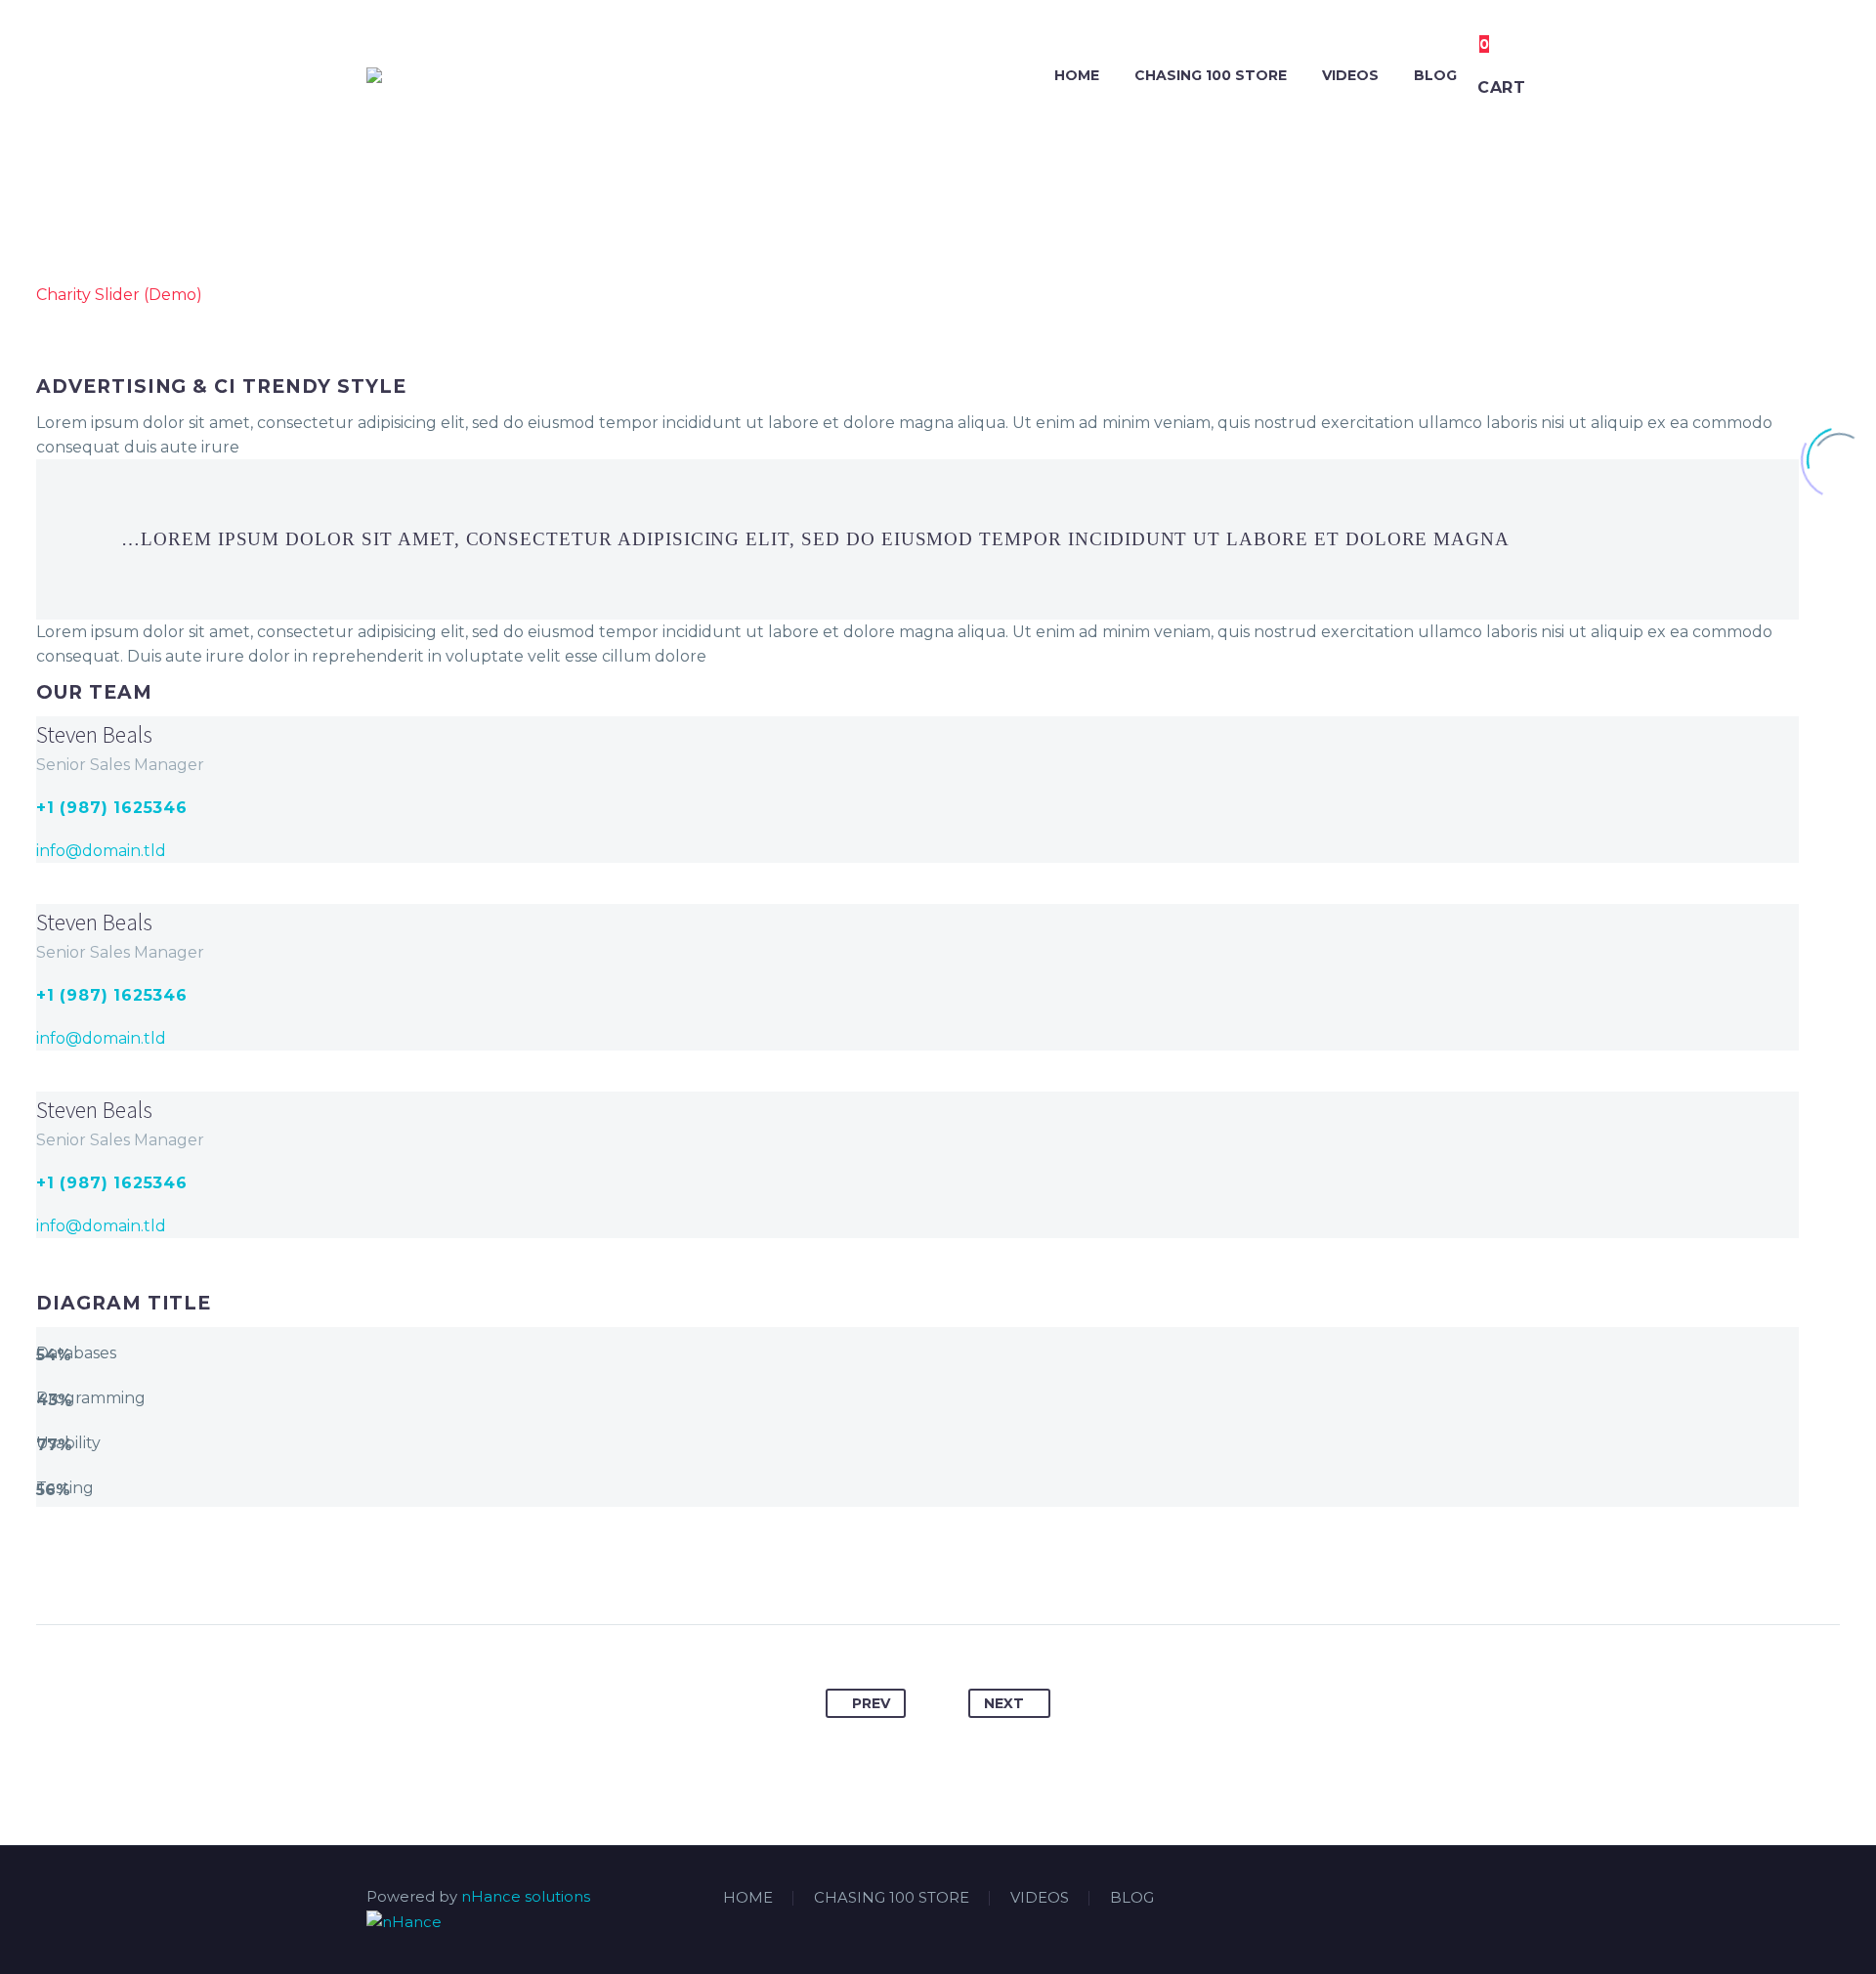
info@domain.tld (101, 851)
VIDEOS (1350, 75)
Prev (871, 1703)
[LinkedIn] (1453, 1899)
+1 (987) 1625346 (112, 808)
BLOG (1435, 75)
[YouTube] (1504, 1899)
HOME (1077, 75)
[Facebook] (1428, 1899)
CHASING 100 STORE (1211, 75)
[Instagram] (1478, 1899)
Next (1004, 1703)
